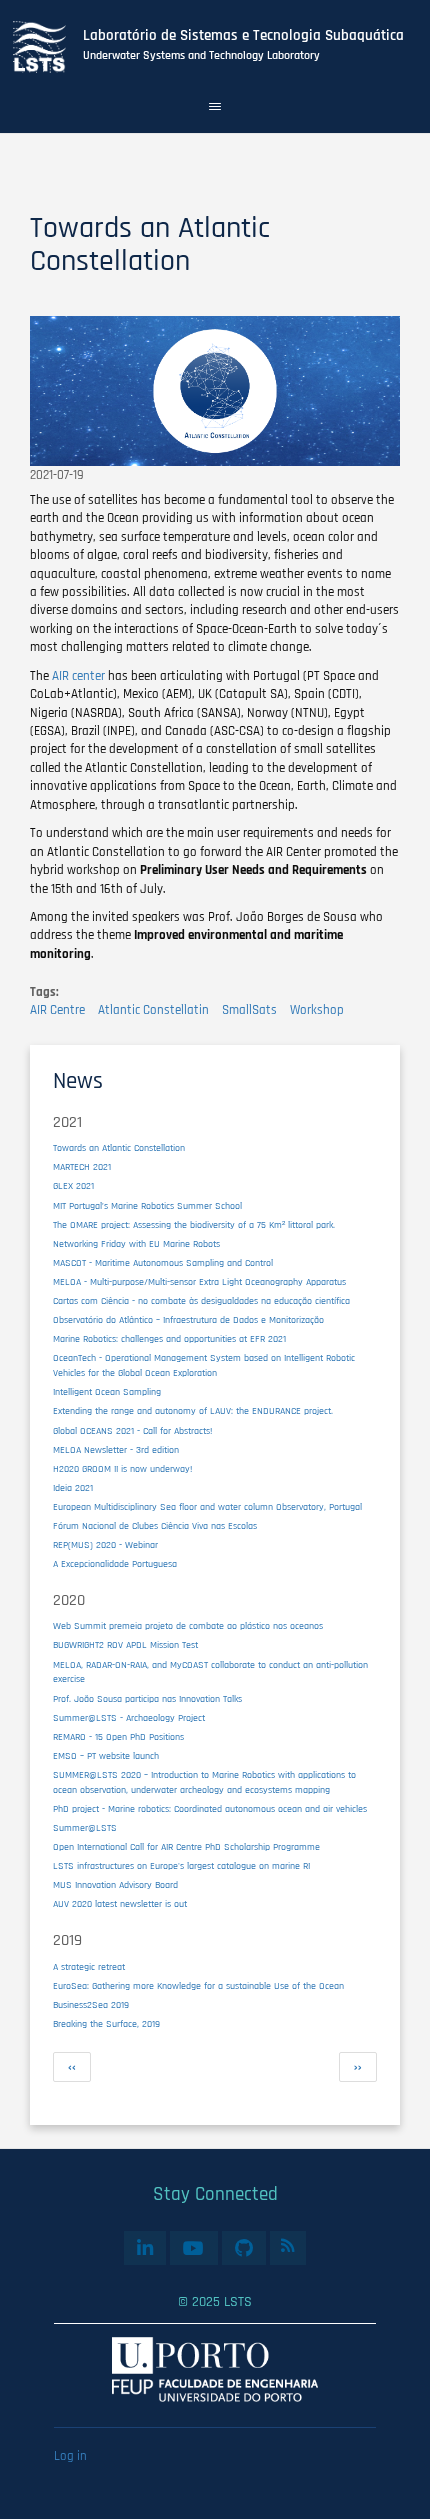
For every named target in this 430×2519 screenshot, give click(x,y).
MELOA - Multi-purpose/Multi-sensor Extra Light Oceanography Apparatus (199, 1282)
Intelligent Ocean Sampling (107, 1392)
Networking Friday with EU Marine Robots (136, 1244)
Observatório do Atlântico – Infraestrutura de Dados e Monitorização (188, 1320)
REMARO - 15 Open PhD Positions (118, 1737)
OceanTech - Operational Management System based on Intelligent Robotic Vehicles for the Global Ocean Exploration (204, 1365)
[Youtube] (194, 2247)
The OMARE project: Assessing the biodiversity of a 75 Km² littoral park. (194, 1225)
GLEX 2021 (73, 1186)
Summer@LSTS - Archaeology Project (129, 1718)
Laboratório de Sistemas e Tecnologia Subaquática (243, 35)
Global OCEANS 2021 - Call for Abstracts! (132, 1431)
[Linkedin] (145, 2247)
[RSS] (288, 2245)
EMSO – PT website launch (106, 1756)
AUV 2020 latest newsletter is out (120, 1904)
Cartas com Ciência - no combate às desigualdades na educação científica (201, 1301)
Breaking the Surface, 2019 (106, 2024)
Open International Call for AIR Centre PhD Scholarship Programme (186, 1847)
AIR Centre (57, 1010)
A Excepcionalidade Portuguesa (115, 1564)
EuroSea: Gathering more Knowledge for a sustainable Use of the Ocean (198, 1986)
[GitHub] (244, 2247)
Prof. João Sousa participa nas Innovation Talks (147, 1699)
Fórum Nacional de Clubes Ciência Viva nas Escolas (155, 1526)
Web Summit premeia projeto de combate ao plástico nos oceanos (188, 1626)
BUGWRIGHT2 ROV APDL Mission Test (125, 1645)
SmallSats (249, 1010)
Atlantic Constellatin (153, 1010)
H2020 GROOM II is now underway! (122, 1469)
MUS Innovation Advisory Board (115, 1885)
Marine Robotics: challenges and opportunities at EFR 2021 (169, 1339)
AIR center (78, 676)
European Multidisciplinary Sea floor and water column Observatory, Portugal (207, 1507)
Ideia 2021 (73, 1488)
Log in (70, 2456)
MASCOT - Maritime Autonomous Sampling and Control (163, 1263)
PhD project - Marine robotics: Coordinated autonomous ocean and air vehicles (210, 1809)
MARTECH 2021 (82, 1167)
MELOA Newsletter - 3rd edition (116, 1450)
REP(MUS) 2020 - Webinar (105, 1545)
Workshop (317, 1010)
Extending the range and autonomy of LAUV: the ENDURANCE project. (193, 1411)
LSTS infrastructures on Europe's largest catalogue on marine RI (181, 1866)
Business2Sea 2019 (91, 2005)
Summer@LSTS (85, 1828)
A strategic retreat (89, 1967)
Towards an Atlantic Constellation (119, 1148)
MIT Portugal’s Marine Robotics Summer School (147, 1206)
